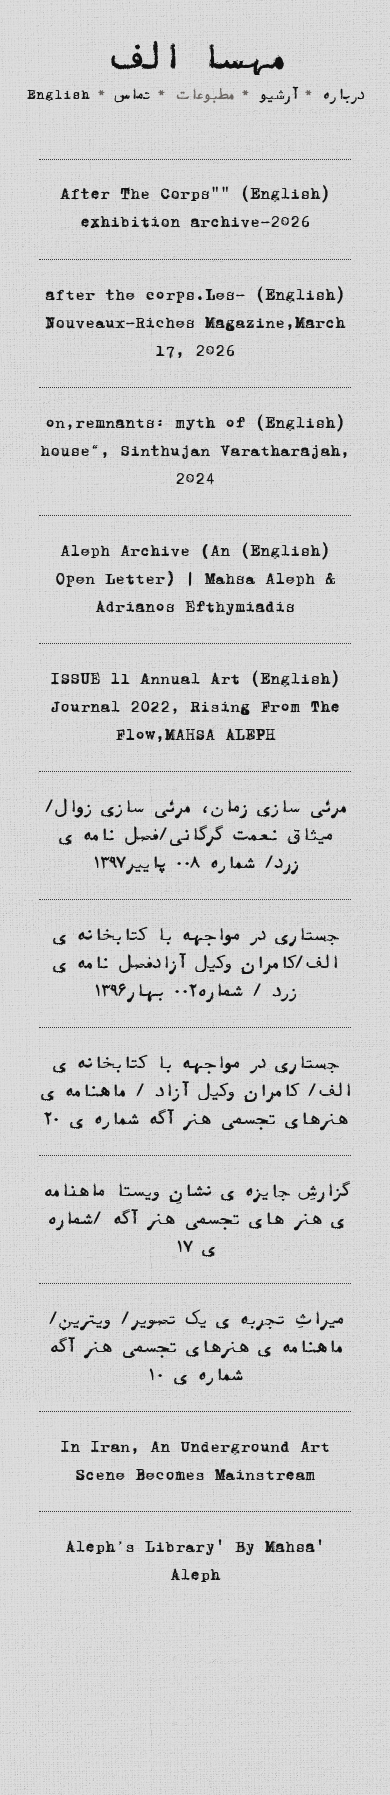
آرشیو (278, 96)
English (58, 96)
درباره (343, 96)
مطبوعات (204, 96)
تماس (132, 96)
